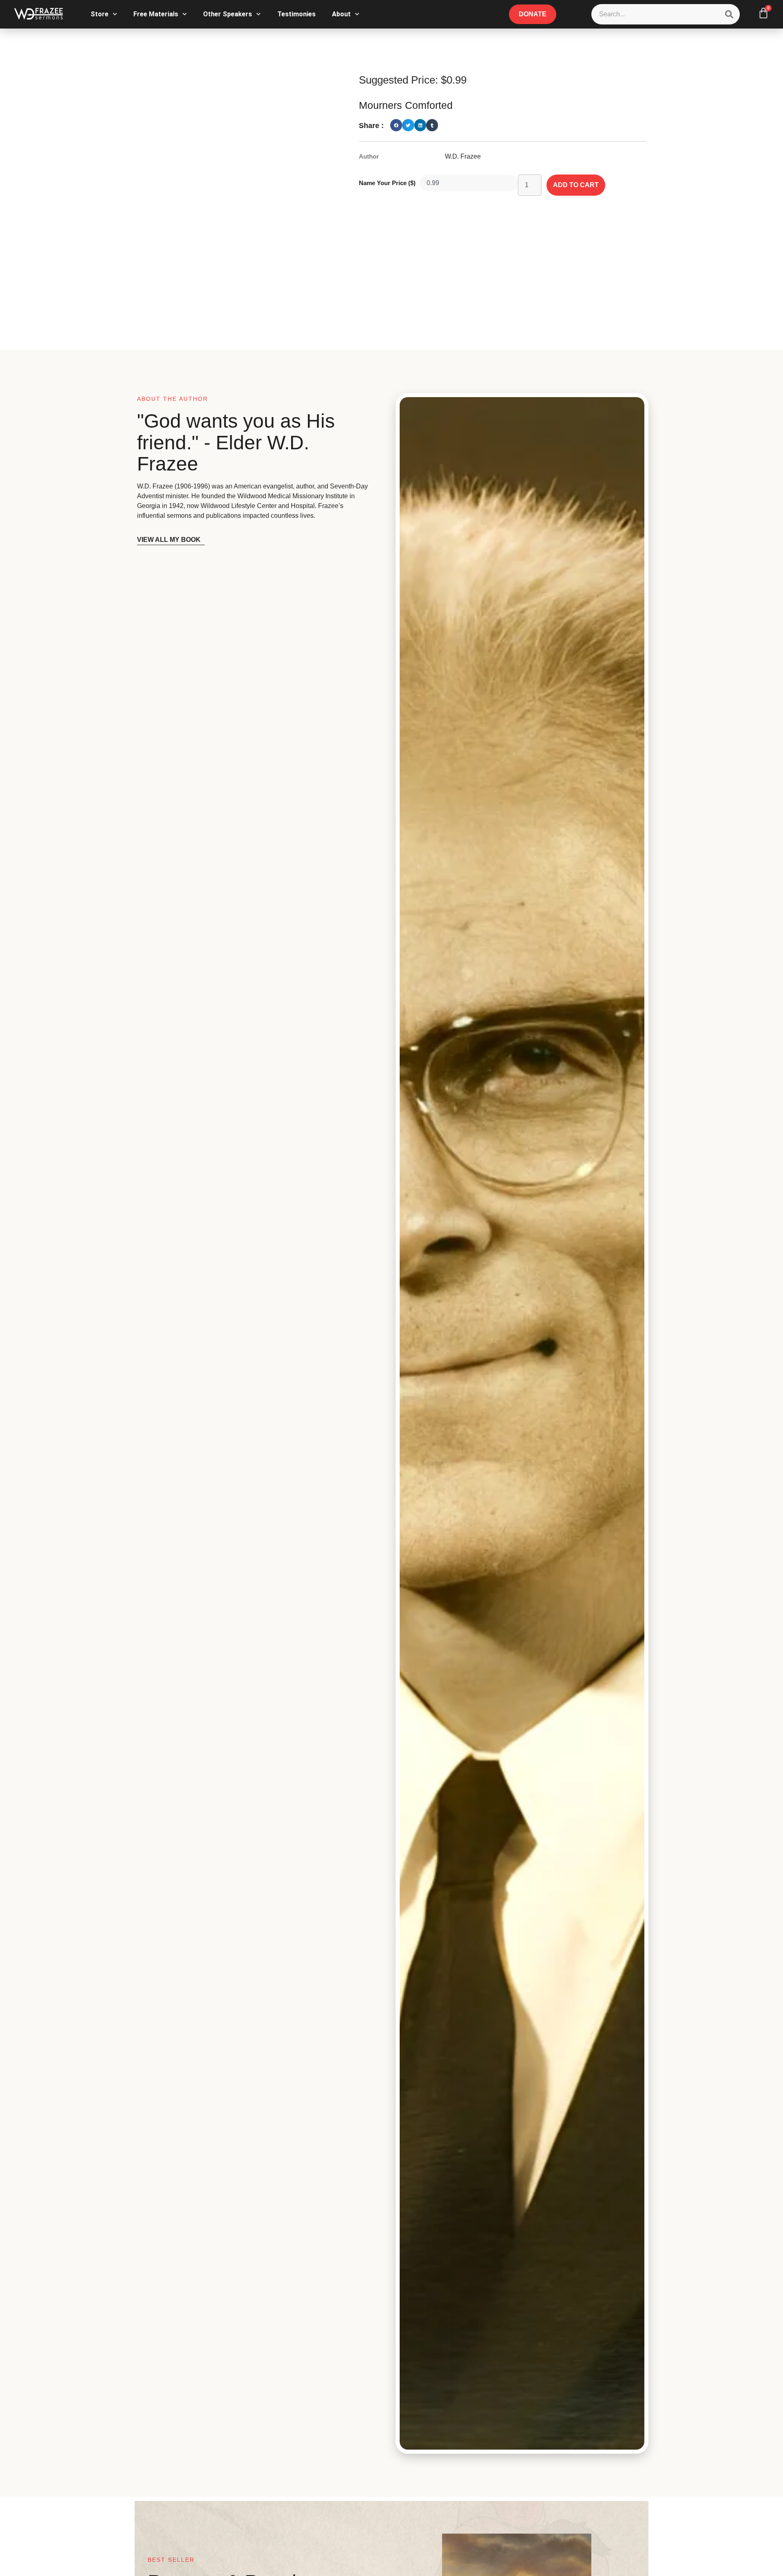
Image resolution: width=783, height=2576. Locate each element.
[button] (396, 125)
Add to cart (576, 185)
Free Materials (156, 14)
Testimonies (296, 14)
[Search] (729, 14)
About (341, 14)
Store (100, 14)
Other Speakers (228, 14)
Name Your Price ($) (387, 183)
